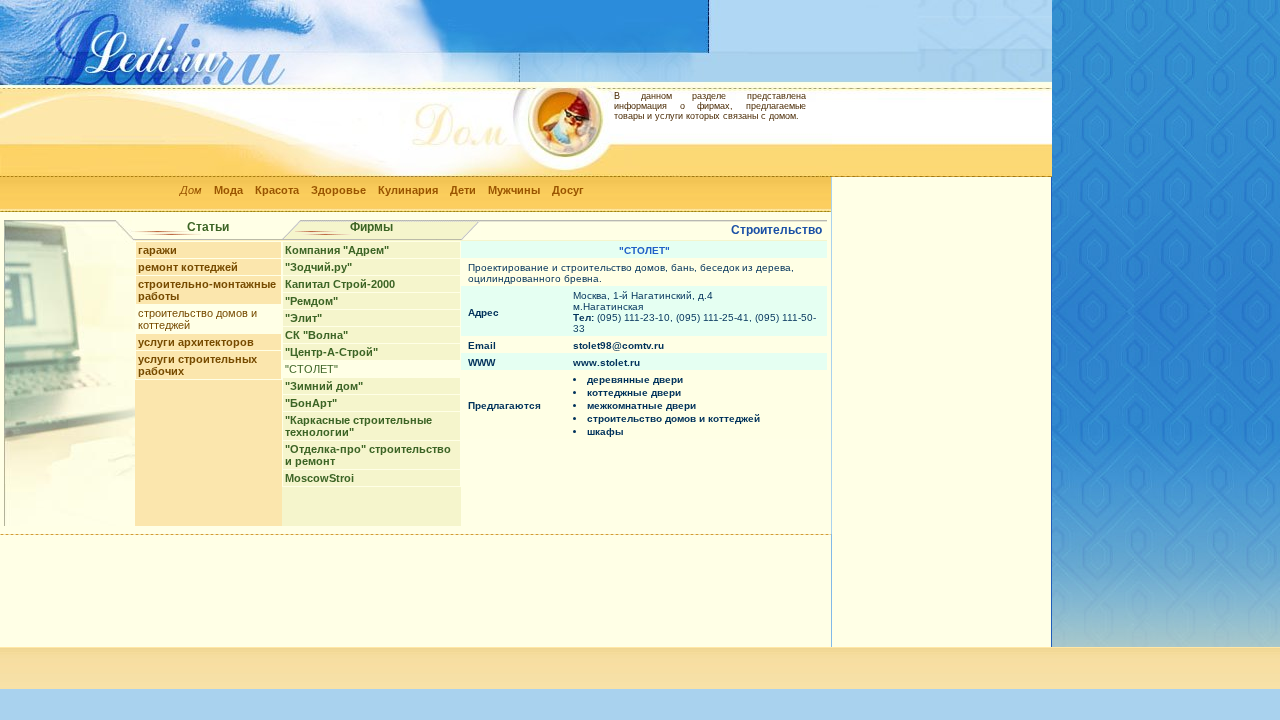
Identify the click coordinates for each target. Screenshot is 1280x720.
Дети (463, 190)
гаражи (157, 250)
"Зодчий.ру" (318, 267)
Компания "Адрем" (337, 250)
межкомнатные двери (641, 405)
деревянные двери (635, 379)
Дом (191, 190)
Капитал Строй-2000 (340, 284)
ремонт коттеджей (188, 267)
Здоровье (338, 190)
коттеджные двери (634, 392)
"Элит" (303, 318)
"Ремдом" (311, 301)
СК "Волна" (316, 335)
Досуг (568, 190)
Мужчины (514, 190)
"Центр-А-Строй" (331, 352)
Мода (228, 190)
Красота (277, 190)
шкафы (605, 431)
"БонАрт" (311, 403)
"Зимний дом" (324, 386)
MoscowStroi (319, 478)
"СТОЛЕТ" (311, 369)
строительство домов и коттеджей (673, 418)
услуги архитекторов (196, 342)
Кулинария (408, 190)
